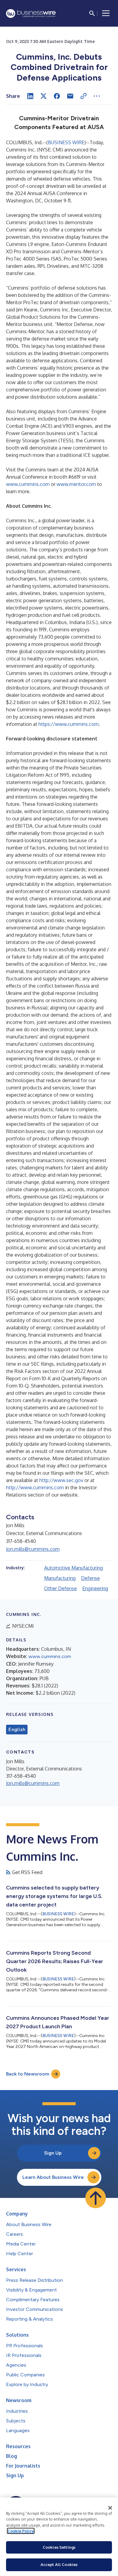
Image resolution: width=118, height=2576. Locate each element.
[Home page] (31, 13)
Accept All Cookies (59, 2564)
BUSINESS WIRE (66, 142)
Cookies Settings (59, 2547)
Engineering (95, 1588)
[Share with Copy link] (84, 96)
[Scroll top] (96, 2198)
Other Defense (61, 1588)
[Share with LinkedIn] (30, 96)
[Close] (110, 2508)
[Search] (92, 13)
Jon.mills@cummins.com (33, 1549)
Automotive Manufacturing (74, 1568)
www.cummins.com (28, 484)
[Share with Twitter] (44, 96)
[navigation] (106, 13)
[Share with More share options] (97, 96)
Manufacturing (60, 1578)
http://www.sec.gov (61, 1480)
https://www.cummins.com (69, 724)
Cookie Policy (21, 2531)
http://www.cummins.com (35, 1487)
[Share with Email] (70, 96)
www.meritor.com (76, 484)
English (17, 1730)
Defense (90, 1578)
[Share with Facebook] (57, 96)
